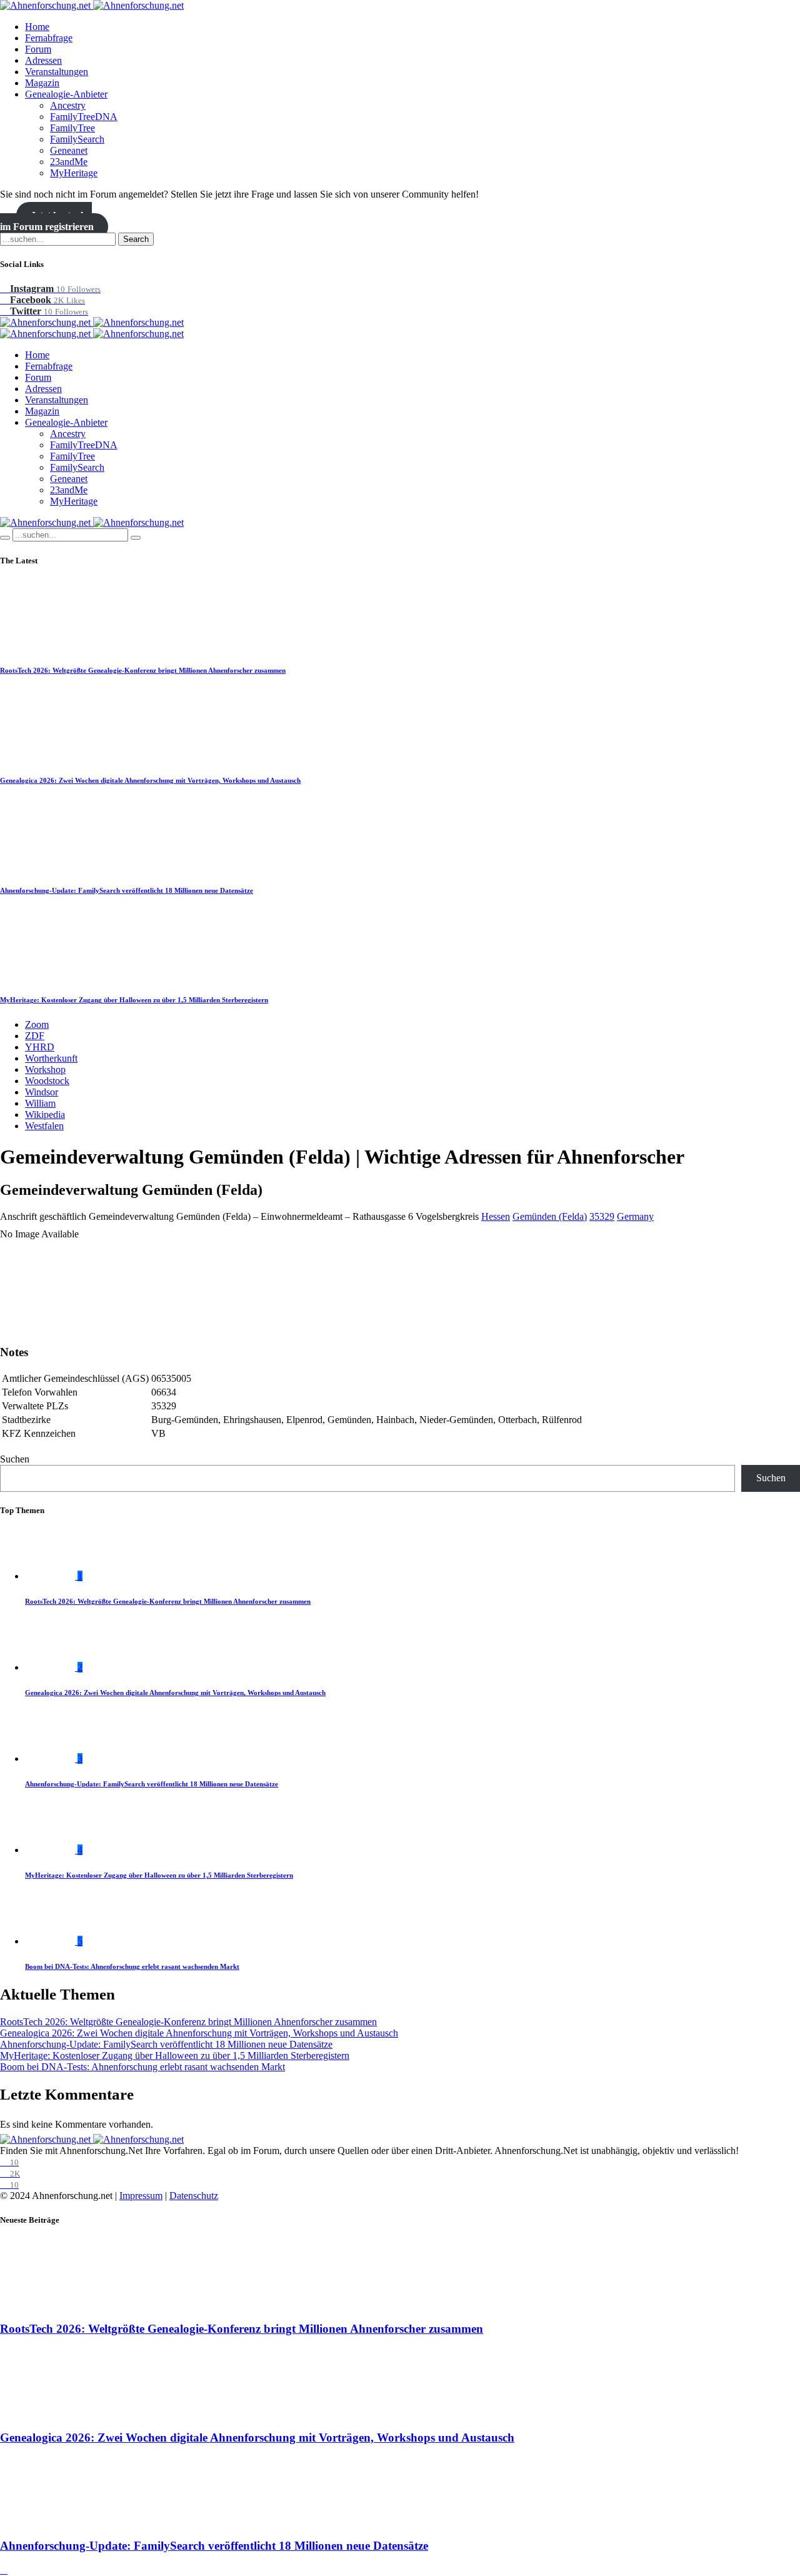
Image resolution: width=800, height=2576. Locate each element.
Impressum (141, 2196)
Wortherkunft (51, 1058)
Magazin (42, 83)
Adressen (43, 60)
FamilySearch (77, 139)
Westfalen (44, 1126)
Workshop (45, 1069)
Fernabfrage (49, 38)
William (40, 1103)
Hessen (496, 1216)
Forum (38, 49)
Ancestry (68, 105)
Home (37, 27)
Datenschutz (194, 2196)
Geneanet (69, 150)
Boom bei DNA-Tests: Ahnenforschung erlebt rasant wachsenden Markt (132, 1966)
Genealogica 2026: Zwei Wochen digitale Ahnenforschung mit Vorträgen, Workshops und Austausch (150, 780)
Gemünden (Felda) (550, 1216)
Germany (635, 1216)
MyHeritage (74, 173)
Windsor (42, 1092)
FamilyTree (72, 128)
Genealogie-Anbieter (66, 94)
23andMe (69, 162)
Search (136, 239)
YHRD (40, 1047)
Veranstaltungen (57, 72)
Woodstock (47, 1081)
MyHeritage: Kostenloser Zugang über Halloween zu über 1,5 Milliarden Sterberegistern (134, 1000)
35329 (602, 1216)
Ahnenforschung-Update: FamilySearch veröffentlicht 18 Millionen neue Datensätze (127, 890)
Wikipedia (45, 1114)
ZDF (35, 1036)
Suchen (15, 1459)
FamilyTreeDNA (84, 117)
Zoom (37, 1024)
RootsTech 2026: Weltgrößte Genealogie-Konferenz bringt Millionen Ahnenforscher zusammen (143, 670)
